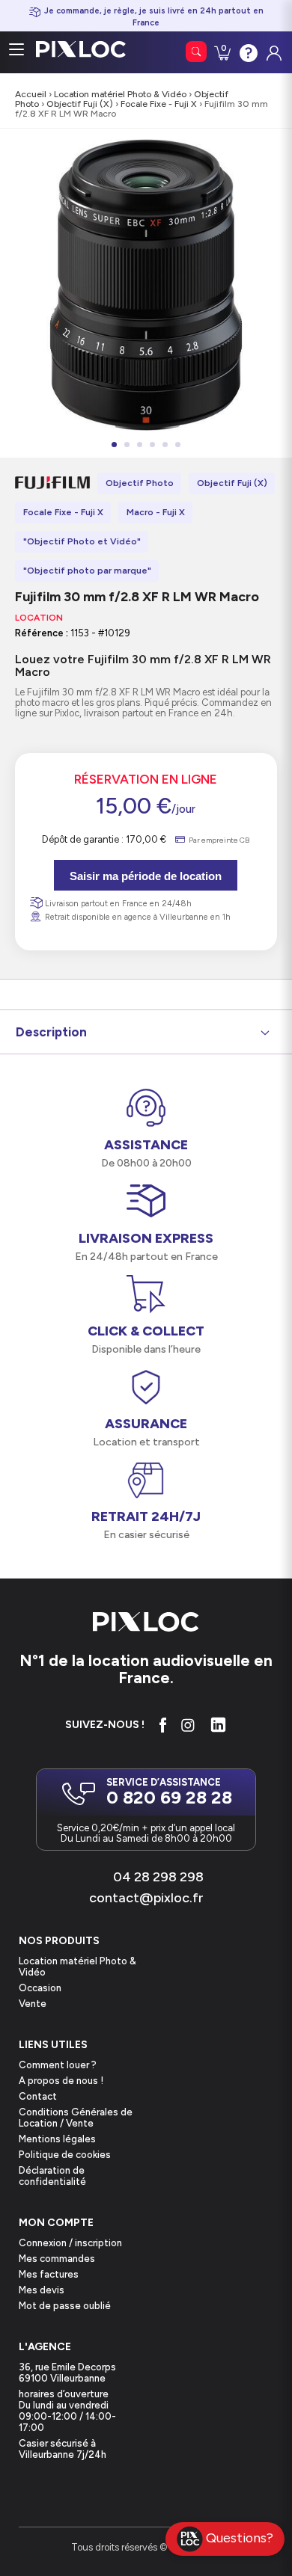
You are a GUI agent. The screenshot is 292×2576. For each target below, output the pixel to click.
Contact (38, 2096)
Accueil (31, 94)
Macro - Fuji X (156, 512)
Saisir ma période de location (146, 876)
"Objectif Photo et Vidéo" (82, 541)
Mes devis (42, 2290)
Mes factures (49, 2274)
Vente (33, 2004)
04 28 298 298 (158, 1877)
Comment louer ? (58, 2065)
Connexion (273, 49)
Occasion (40, 1988)
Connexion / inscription (70, 2243)
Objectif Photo (140, 483)
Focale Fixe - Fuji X (159, 104)
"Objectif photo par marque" (87, 571)
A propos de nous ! (61, 2081)
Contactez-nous (247, 52)
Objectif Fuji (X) (80, 104)
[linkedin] (218, 1725)
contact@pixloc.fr (146, 1898)
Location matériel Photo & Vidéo (120, 94)
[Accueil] (146, 1623)
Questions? (240, 2537)
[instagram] (188, 1725)
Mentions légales (57, 2139)
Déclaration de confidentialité (52, 2176)
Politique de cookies (65, 2155)
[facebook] (163, 1725)
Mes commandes (57, 2259)
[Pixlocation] (81, 49)
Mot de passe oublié (65, 2306)
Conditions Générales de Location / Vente (76, 2118)
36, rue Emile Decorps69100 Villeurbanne (67, 2373)
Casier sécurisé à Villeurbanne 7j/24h (63, 2449)
